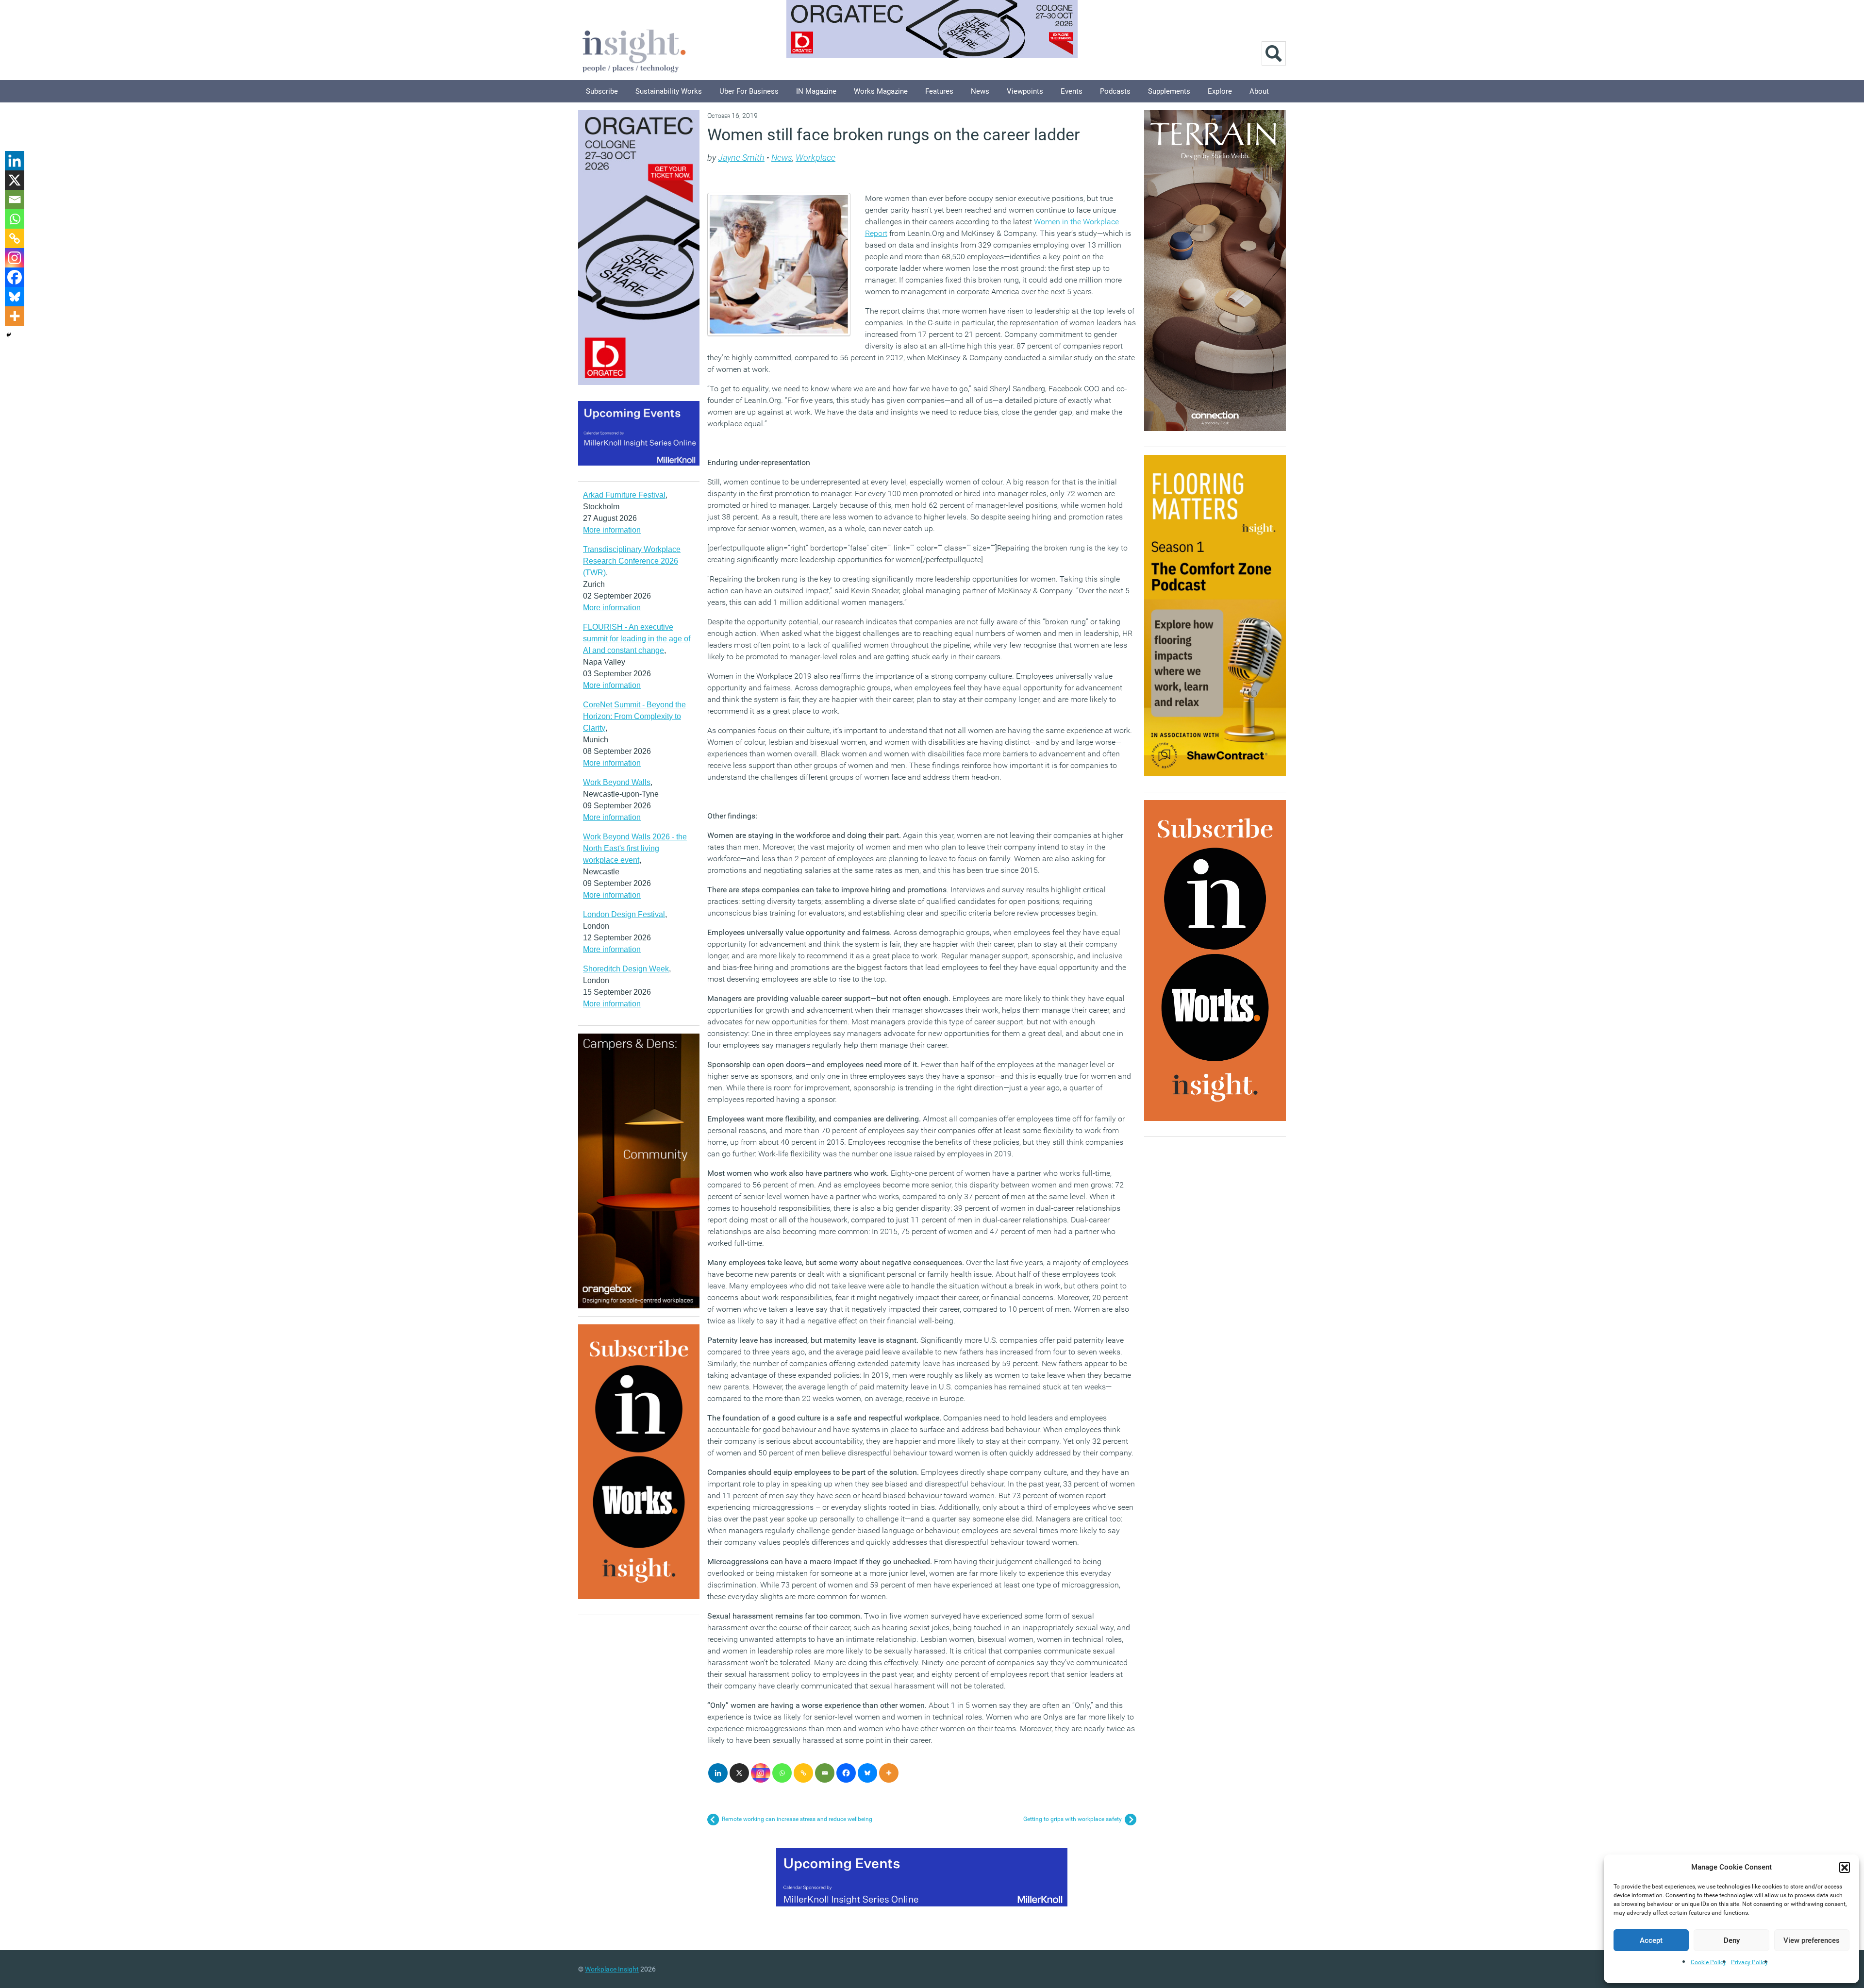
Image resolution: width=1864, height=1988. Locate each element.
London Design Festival (624, 914)
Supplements (1169, 91)
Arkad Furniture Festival (624, 495)
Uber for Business (749, 91)
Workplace (815, 158)
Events (1072, 91)
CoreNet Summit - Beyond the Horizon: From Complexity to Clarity (634, 716)
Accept (1651, 1940)
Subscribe (602, 91)
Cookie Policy (1708, 1962)
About (1259, 91)
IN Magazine (816, 91)
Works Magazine (881, 91)
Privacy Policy (1749, 1962)
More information (612, 530)
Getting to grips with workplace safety (1073, 1819)
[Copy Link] (803, 1773)
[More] (889, 1773)
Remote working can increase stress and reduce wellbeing (797, 1819)
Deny (1732, 1940)
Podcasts (1115, 91)
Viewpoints (1025, 91)
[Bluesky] (867, 1773)
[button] (1845, 1867)
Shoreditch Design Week (626, 969)
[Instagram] (761, 1773)
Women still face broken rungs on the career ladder (894, 134)
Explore (1220, 91)
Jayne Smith (741, 158)
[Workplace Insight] (634, 50)
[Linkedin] (718, 1773)
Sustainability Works (669, 91)
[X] (739, 1773)
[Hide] (9, 335)
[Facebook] (846, 1773)
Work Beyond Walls (617, 782)
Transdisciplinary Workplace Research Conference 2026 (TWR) (632, 561)
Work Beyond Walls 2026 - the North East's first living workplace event (635, 848)
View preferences (1812, 1940)
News (980, 91)
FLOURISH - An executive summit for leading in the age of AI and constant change (637, 639)
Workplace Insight (612, 1969)
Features (939, 91)
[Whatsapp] (782, 1773)
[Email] (825, 1773)
